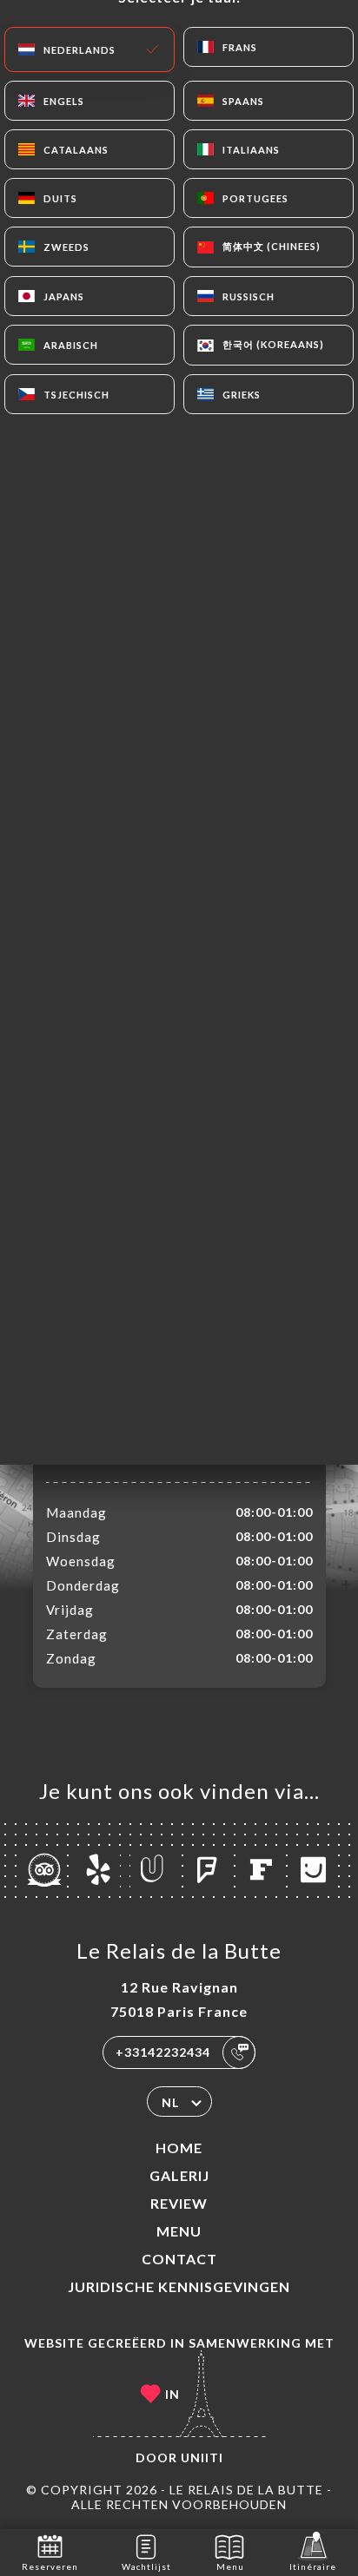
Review (179, 2203)
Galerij (179, 2175)
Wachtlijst (146, 2566)
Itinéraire (313, 2566)
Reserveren (50, 2566)
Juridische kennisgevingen (179, 2286)
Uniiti (202, 2457)
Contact (179, 2259)
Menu (179, 2231)
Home (179, 2148)
